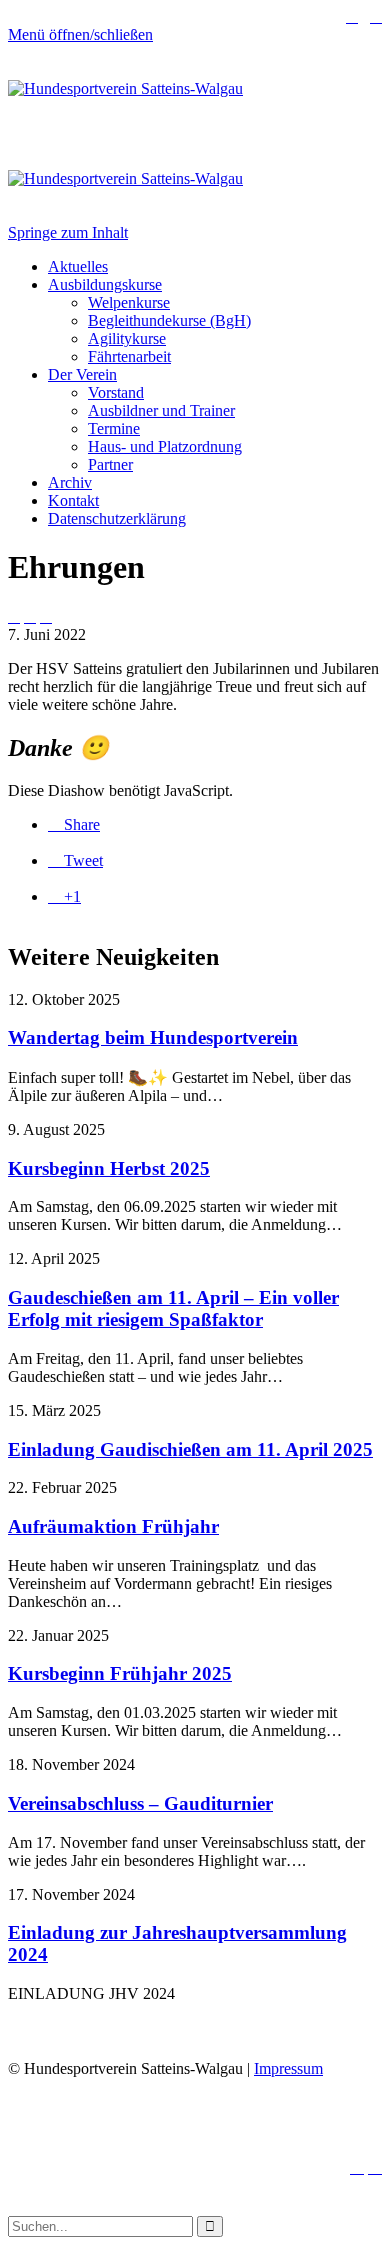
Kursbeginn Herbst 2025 (109, 1168)
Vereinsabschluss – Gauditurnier (140, 1803)
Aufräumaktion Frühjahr (113, 1526)
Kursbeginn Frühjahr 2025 (120, 1673)
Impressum (288, 2068)
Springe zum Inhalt (68, 232)
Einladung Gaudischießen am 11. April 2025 (190, 1449)
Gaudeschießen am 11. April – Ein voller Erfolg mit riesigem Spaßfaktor (173, 1308)
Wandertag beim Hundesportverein (153, 1037)
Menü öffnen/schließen (80, 34)
